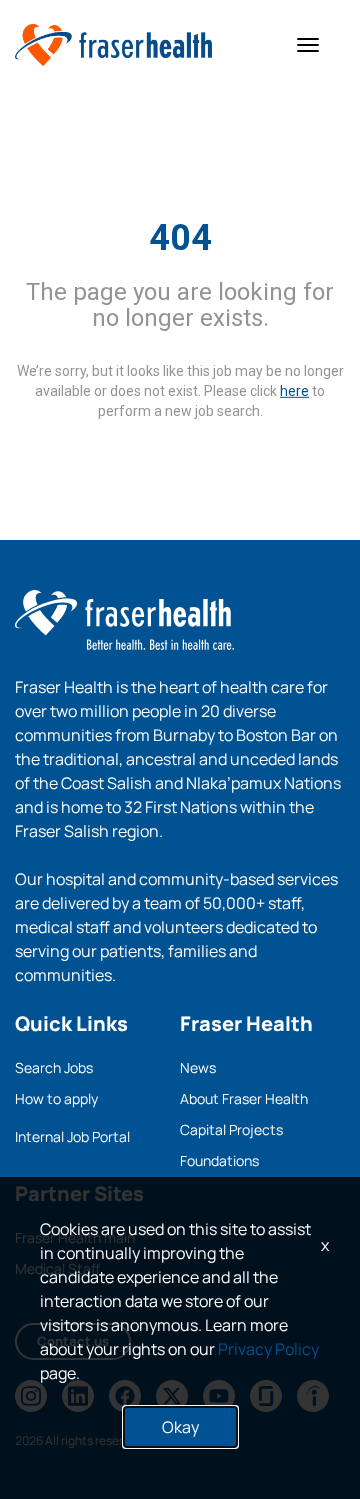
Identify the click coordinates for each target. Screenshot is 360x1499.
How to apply (56, 1098)
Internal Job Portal (72, 1136)
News (198, 1067)
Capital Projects (231, 1129)
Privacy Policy (268, 1349)
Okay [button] (180, 1427)
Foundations (219, 1160)
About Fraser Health (244, 1098)
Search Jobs (54, 1067)
